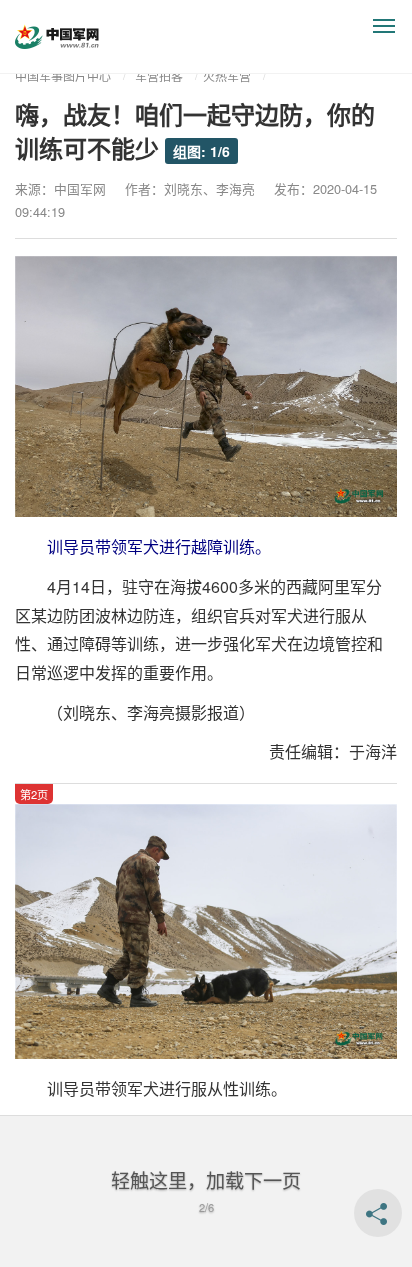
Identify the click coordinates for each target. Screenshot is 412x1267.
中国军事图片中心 (63, 75)
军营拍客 (159, 75)
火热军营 (227, 75)
